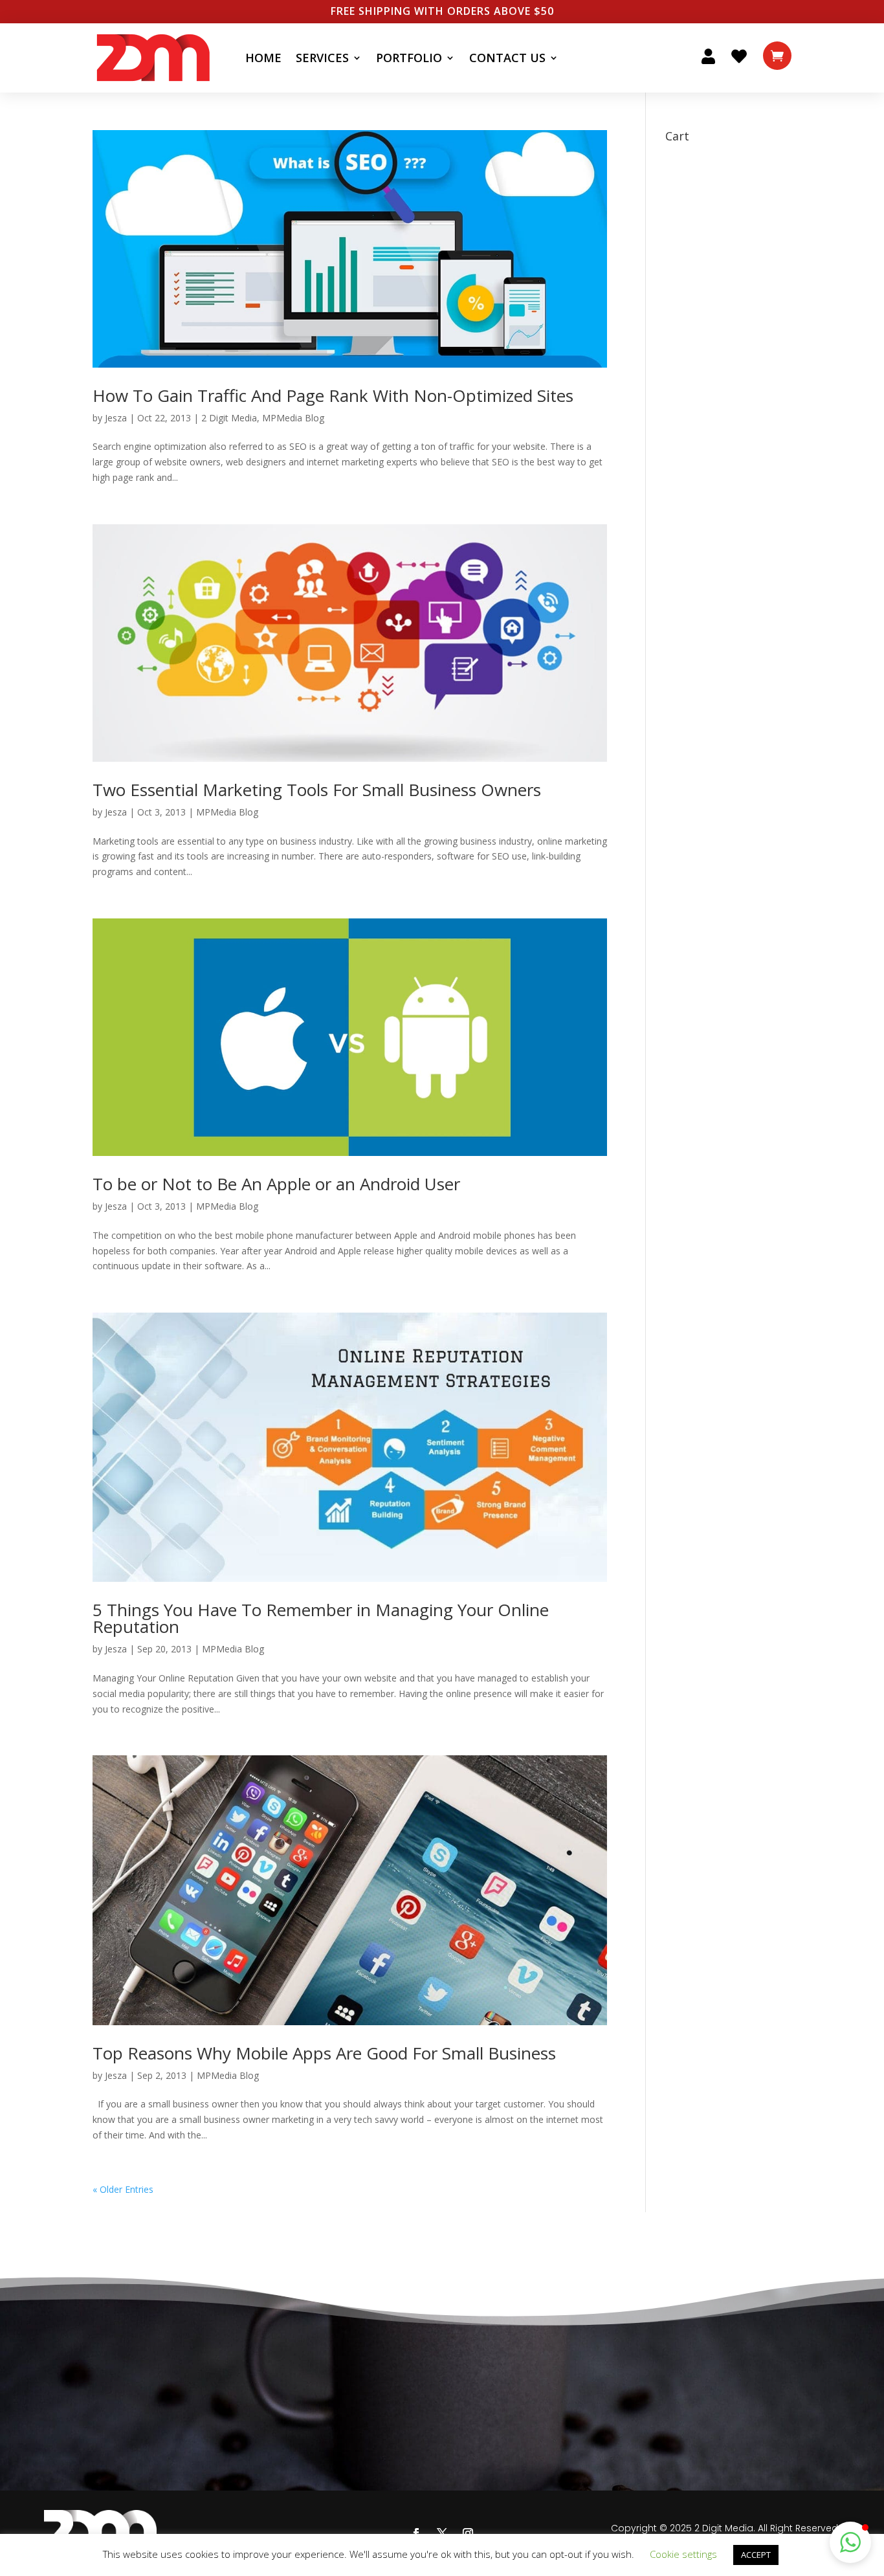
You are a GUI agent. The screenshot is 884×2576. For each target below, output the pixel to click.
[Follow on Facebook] (416, 2533)
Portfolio (409, 58)
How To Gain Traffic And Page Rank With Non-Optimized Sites (333, 395)
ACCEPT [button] (756, 2555)
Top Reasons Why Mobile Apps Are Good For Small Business (324, 2053)
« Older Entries (123, 2189)
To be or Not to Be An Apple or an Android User (276, 1184)
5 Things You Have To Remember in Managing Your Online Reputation (321, 1618)
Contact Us (507, 58)
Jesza (116, 418)
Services (322, 58)
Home (263, 58)
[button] (850, 2542)
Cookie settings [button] (683, 2554)
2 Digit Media (229, 418)
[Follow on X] (442, 2533)
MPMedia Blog (293, 418)
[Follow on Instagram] (468, 2533)
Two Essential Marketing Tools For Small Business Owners (317, 790)
